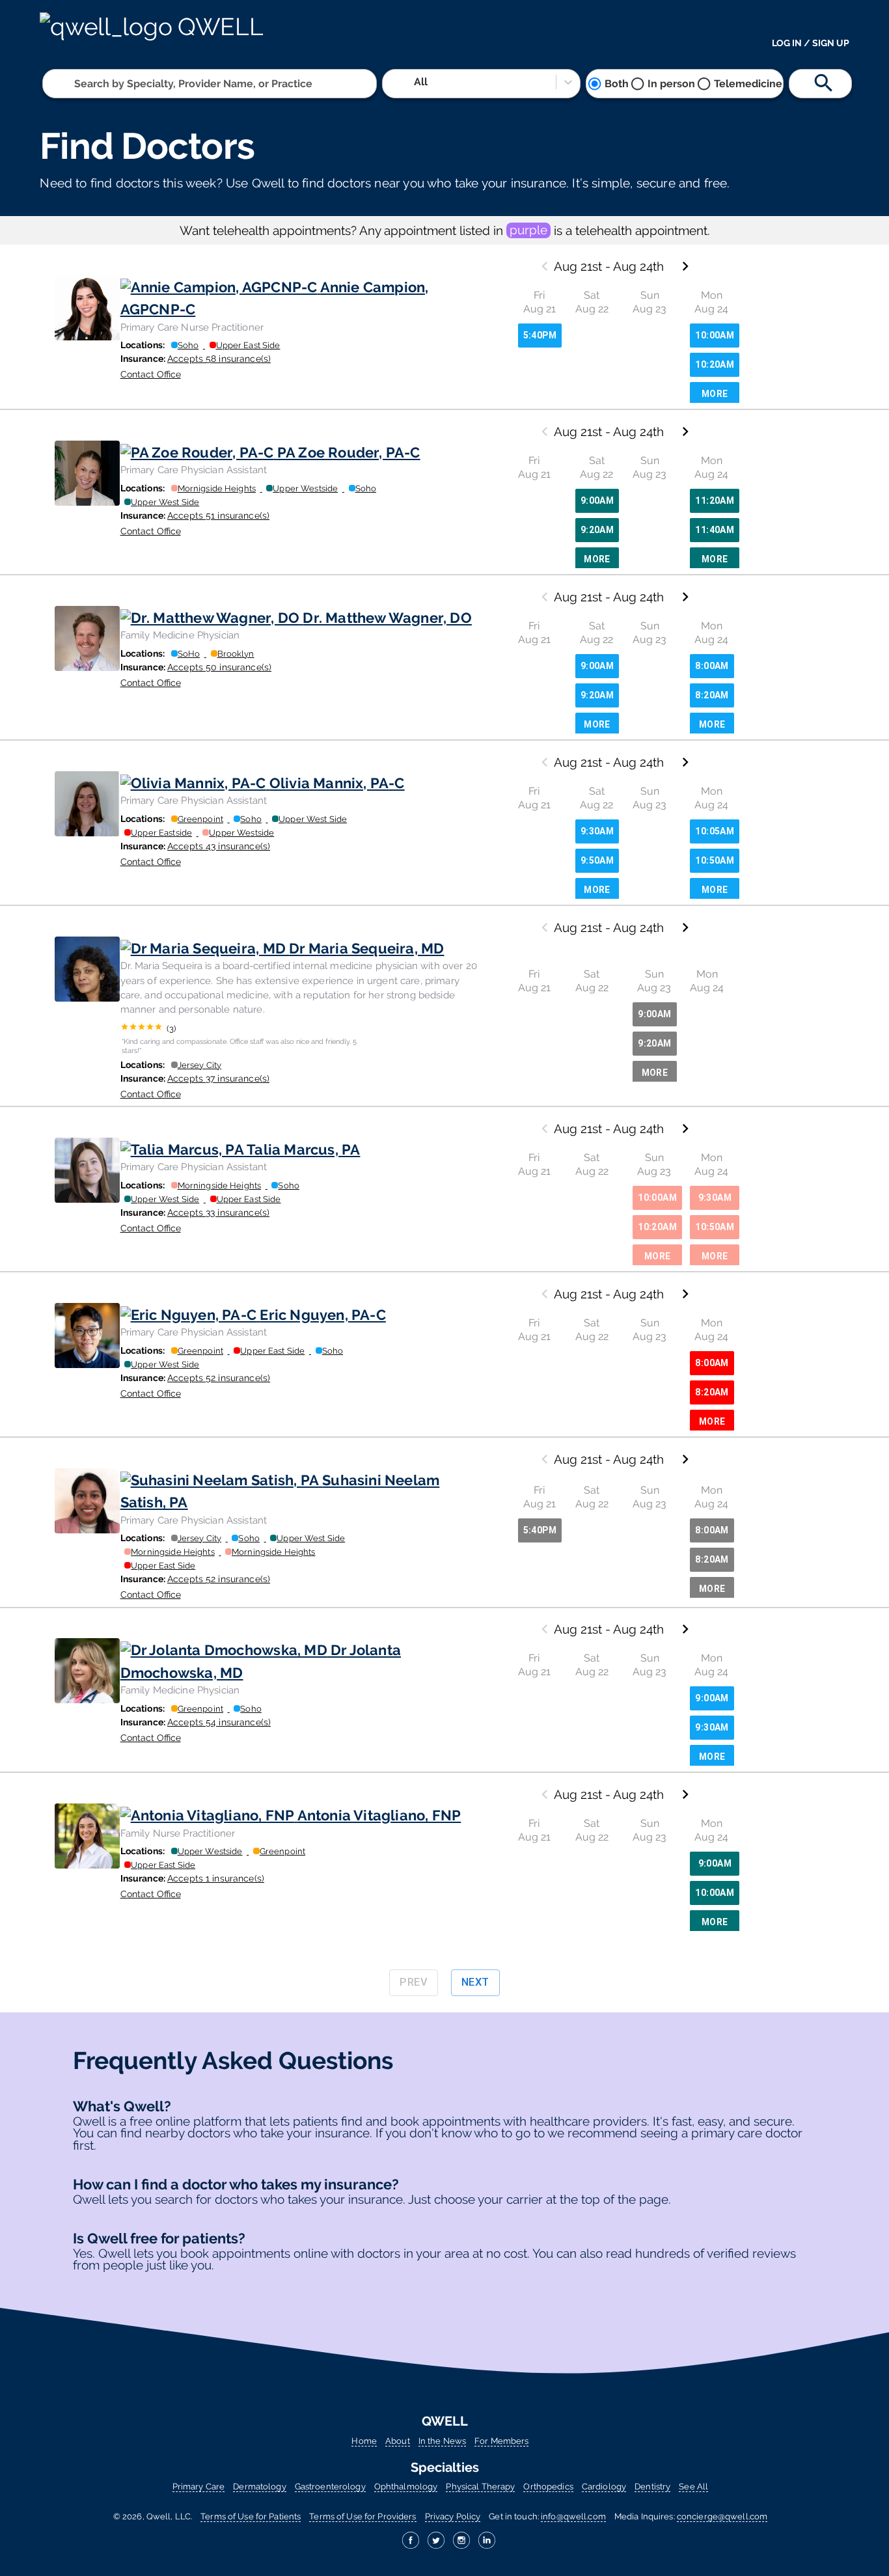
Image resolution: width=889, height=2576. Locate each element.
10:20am (715, 364)
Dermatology (259, 2487)
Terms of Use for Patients (251, 2516)
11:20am (715, 500)
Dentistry (652, 2487)
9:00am (597, 500)
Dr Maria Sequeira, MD (366, 948)
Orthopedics (548, 2487)
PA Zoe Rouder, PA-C (349, 452)
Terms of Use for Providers (362, 2516)
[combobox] (75, 84)
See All (693, 2487)
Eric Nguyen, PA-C (323, 1315)
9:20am (597, 530)
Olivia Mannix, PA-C (337, 783)
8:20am (712, 695)
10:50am (715, 860)
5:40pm (540, 335)
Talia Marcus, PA (303, 1149)
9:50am (597, 860)
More (715, 394)
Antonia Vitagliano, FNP (379, 1815)
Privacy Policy (453, 2516)
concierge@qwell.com (722, 2516)
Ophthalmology (406, 2487)
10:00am (715, 335)
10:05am (715, 831)
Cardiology (604, 2487)
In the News (442, 2441)
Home (364, 2441)
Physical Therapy (480, 2487)
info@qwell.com (573, 2516)
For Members (501, 2441)
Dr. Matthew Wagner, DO (387, 618)
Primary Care (198, 2487)
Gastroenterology (330, 2487)
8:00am (712, 666)
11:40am (715, 530)
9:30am (597, 831)
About (398, 2441)
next (475, 1982)
